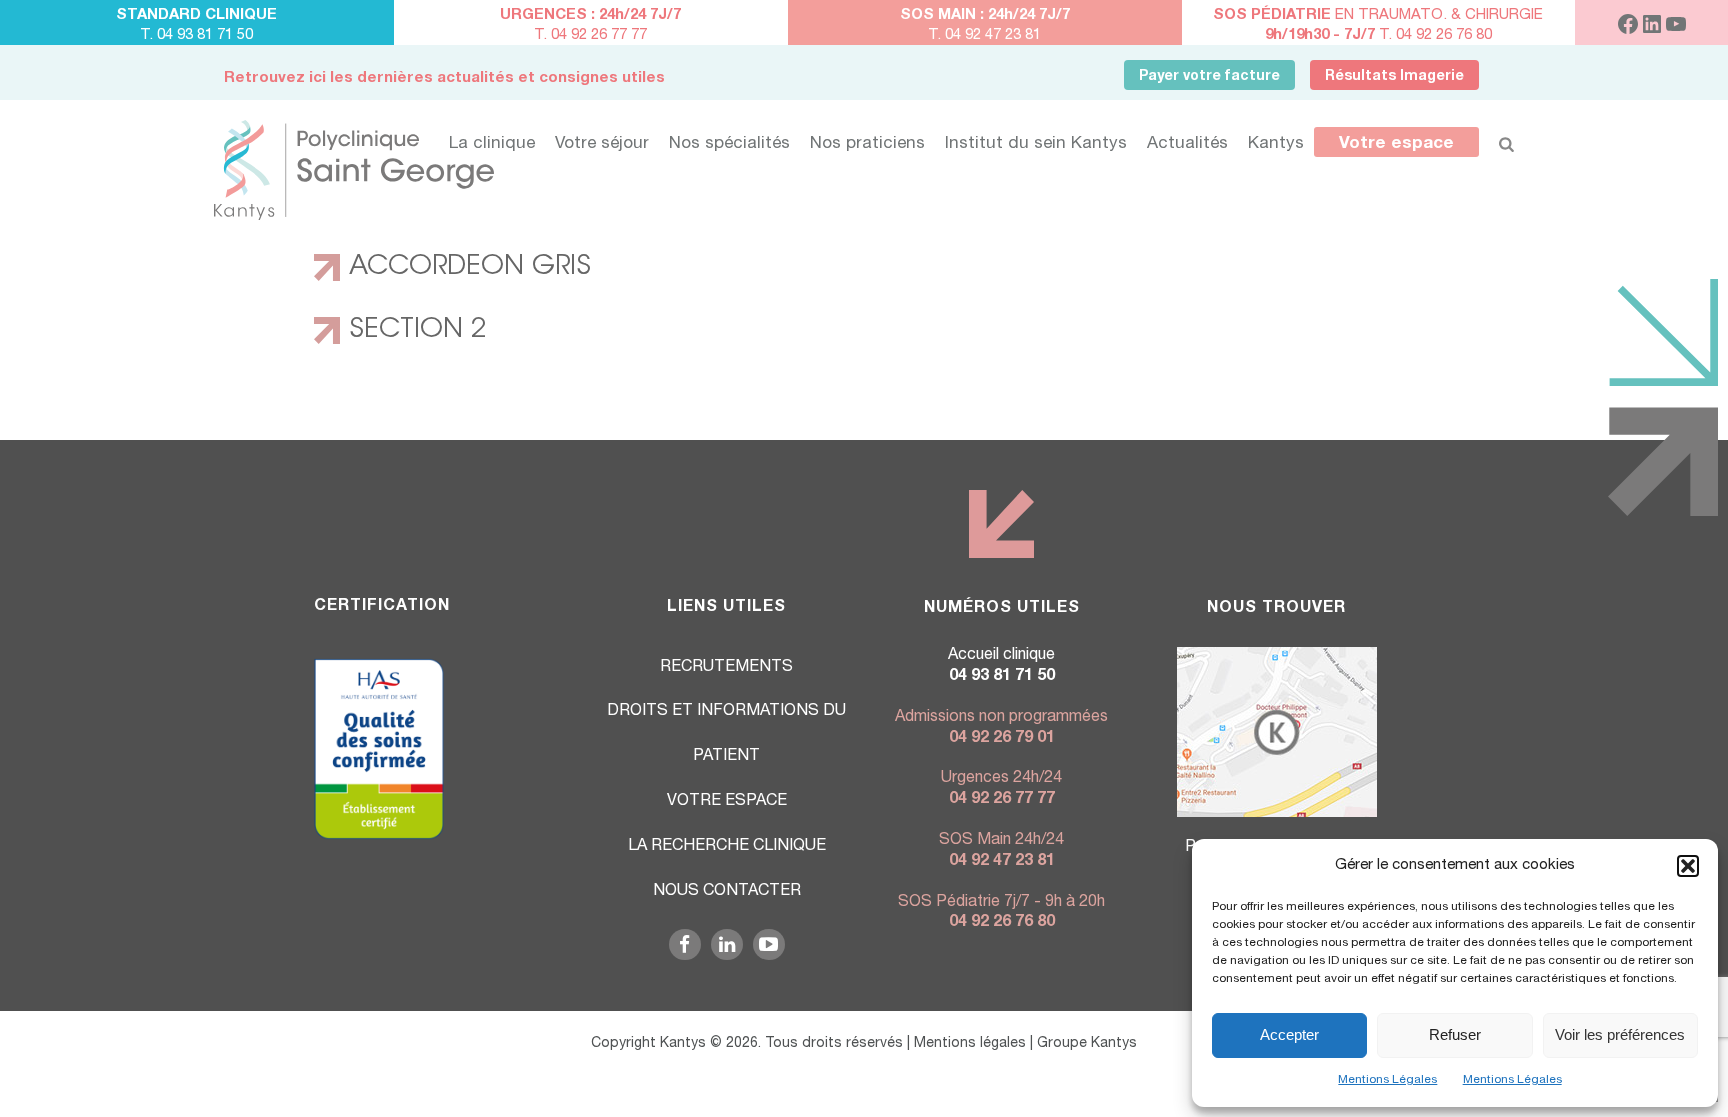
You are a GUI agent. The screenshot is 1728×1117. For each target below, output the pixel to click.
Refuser (1455, 1034)
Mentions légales (970, 1044)
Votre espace (1396, 144)
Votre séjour (602, 144)
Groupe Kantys (1087, 1044)
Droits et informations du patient (726, 734)
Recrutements (726, 668)
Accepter (1289, 1034)
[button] (1688, 866)
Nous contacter (727, 892)
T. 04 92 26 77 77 (590, 35)
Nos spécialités (729, 144)
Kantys (1276, 144)
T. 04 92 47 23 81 (984, 35)
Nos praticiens (867, 144)
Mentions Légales (1387, 1080)
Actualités (1187, 144)
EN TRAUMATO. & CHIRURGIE (1378, 15)
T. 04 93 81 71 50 (196, 35)
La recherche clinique (727, 847)
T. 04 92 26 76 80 (1378, 35)
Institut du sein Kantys (1036, 144)
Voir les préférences (1620, 1034)
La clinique (492, 144)
